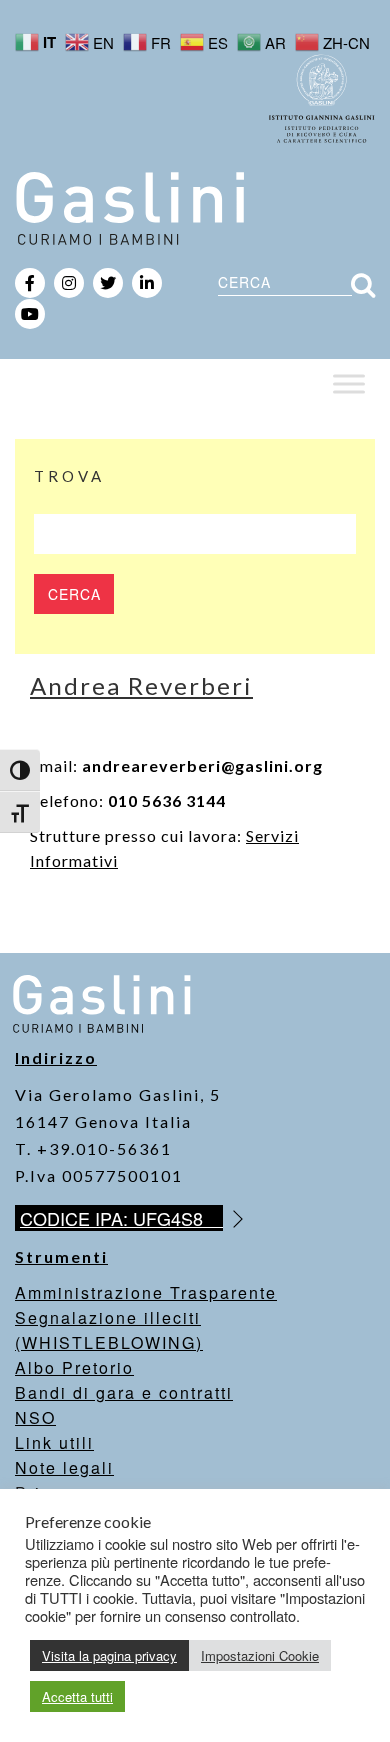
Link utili (54, 1442)
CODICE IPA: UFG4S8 (121, 1218)
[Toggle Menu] (349, 383)
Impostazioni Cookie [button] (260, 1655)
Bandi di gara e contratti (124, 1392)
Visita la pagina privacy (109, 1655)
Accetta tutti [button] (77, 1696)
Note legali (64, 1467)
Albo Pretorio (74, 1367)
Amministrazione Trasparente (146, 1292)
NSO (35, 1417)
